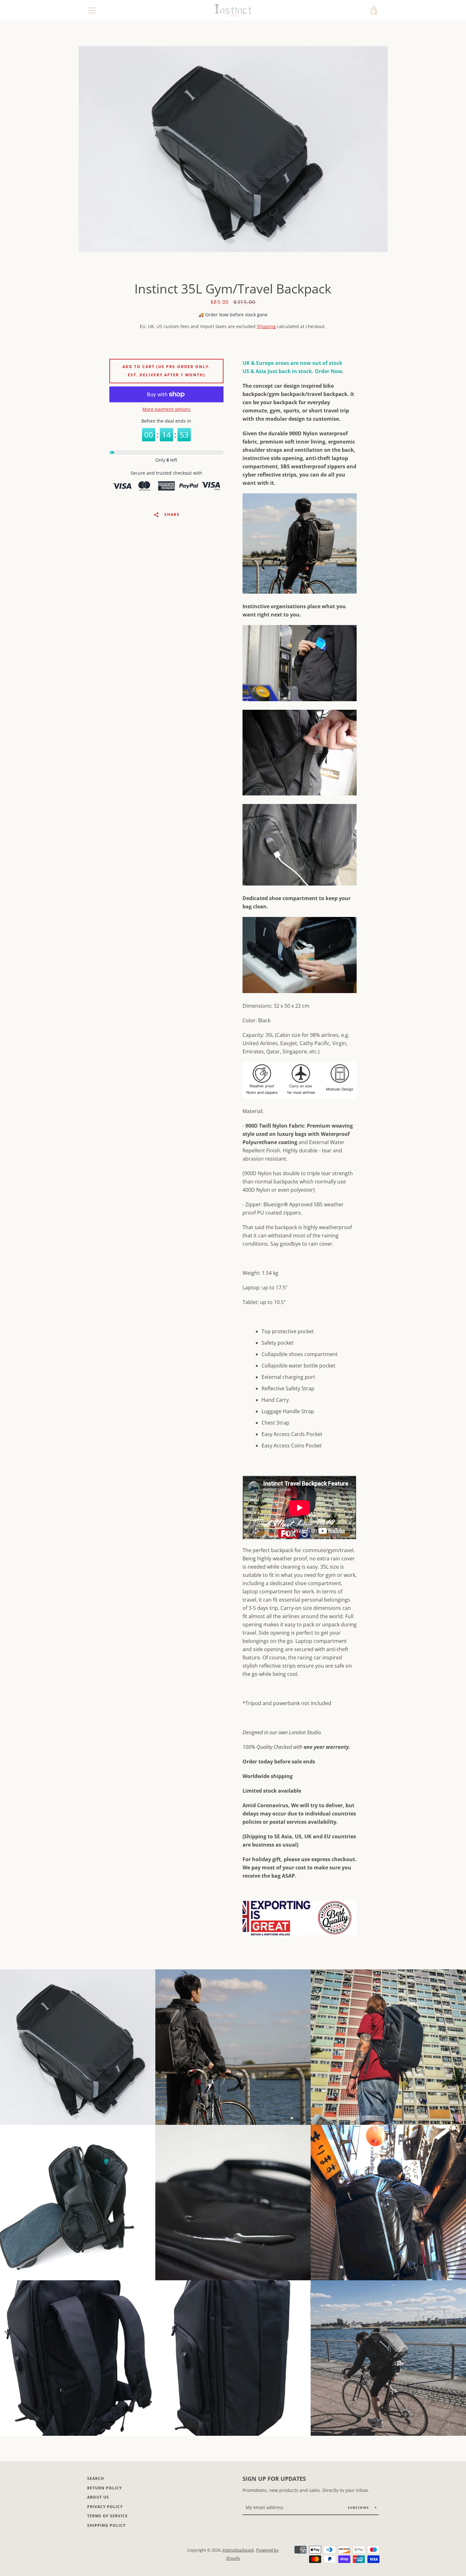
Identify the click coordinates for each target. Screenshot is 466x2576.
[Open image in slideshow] (233, 149)
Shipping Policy (106, 2525)
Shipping (266, 326)
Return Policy (104, 2488)
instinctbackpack (238, 2550)
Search (96, 2478)
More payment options (166, 409)
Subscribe (359, 2507)
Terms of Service (107, 2516)
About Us (98, 2497)
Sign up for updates (274, 2479)
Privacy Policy (105, 2507)
